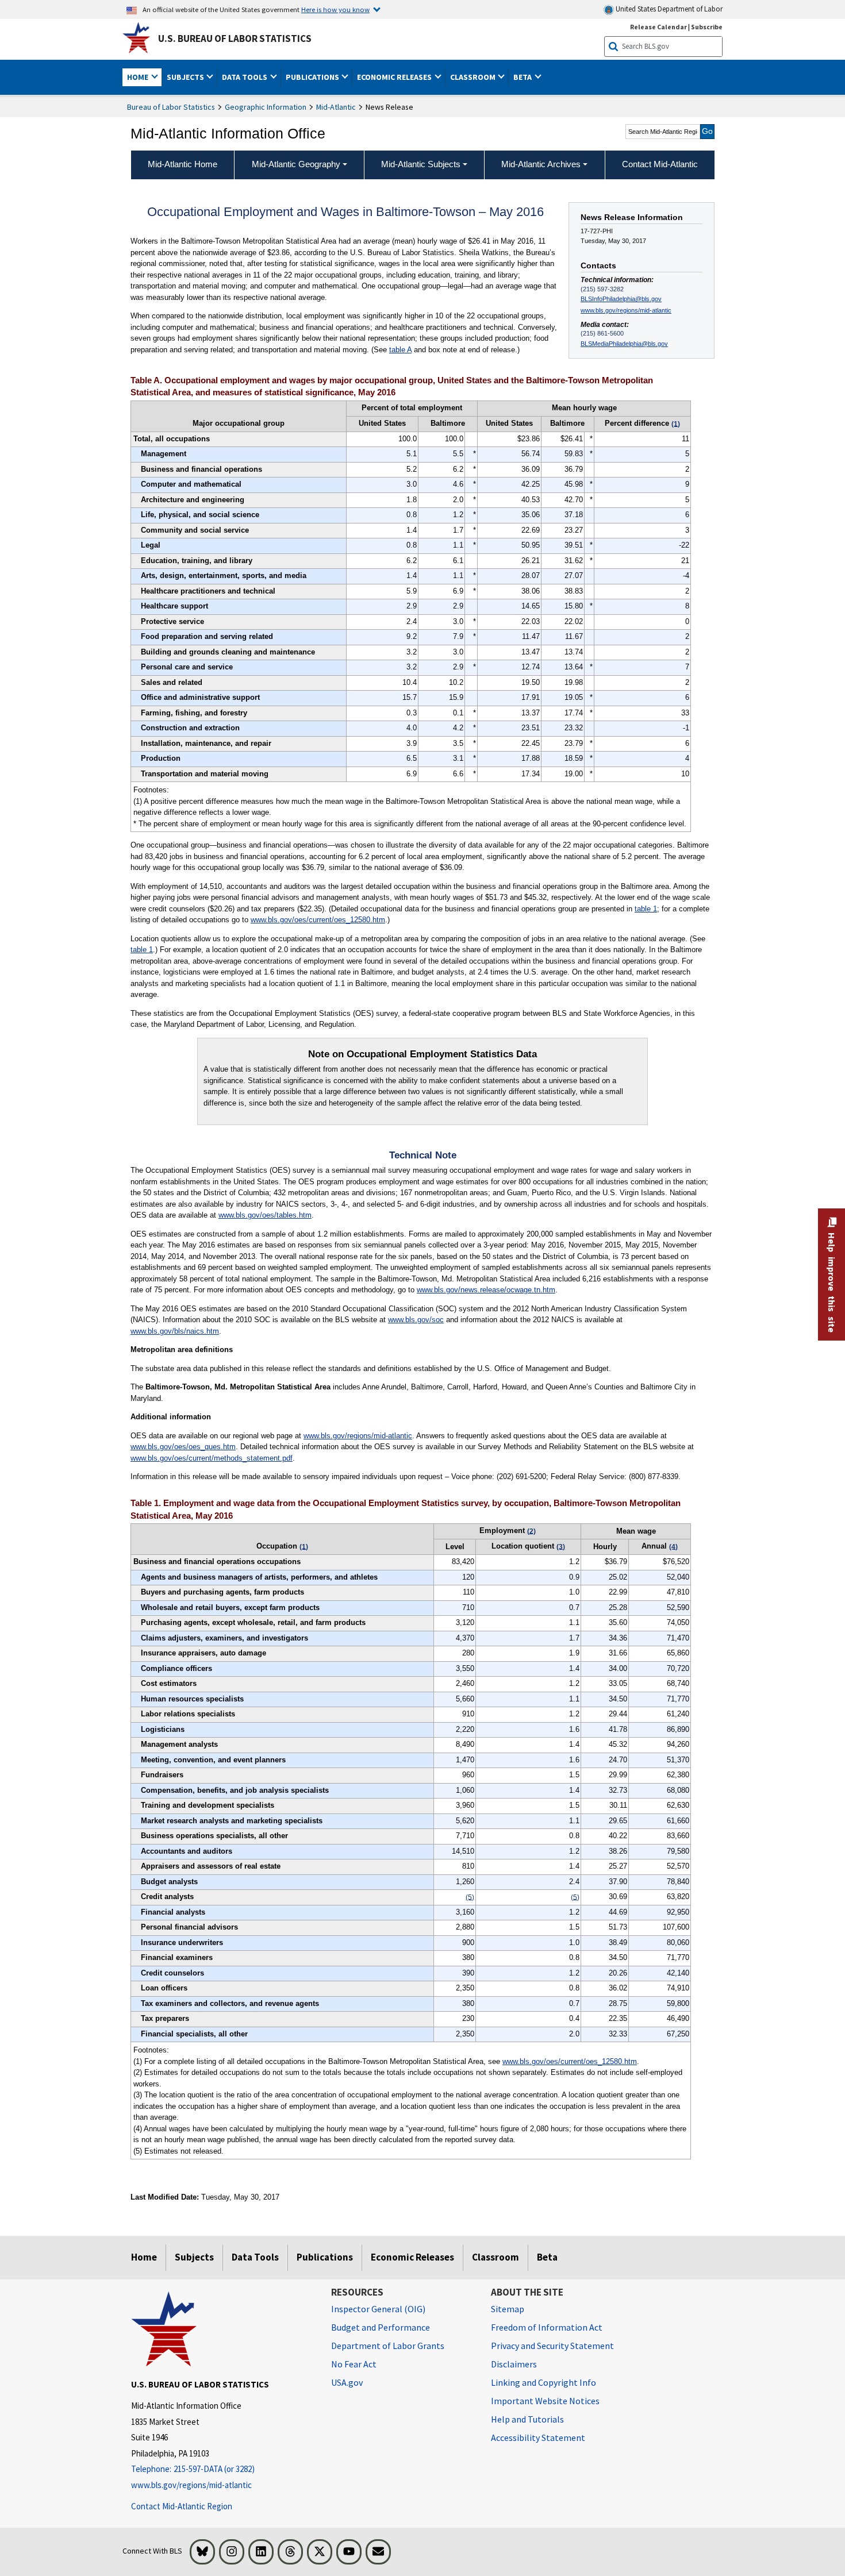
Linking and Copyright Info (544, 2382)
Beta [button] (523, 77)
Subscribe (707, 27)
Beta (547, 2257)
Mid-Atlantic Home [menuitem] (183, 164)
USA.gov (347, 2382)
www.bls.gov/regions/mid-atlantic (626, 310)
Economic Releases (412, 2257)
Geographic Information (266, 107)
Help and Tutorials (527, 2419)
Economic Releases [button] (395, 77)
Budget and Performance (381, 2327)
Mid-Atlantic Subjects (421, 164)
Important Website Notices (545, 2401)
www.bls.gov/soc (416, 1320)
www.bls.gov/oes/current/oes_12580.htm (318, 920)
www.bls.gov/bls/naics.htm (175, 1331)
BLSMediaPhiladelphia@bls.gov (624, 344)
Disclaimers (514, 2364)
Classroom (496, 2257)
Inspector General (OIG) (378, 2309)
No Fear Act (354, 2364)
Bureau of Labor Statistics (171, 107)
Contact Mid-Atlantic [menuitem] (660, 164)
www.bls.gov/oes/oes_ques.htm (183, 1447)
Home (144, 2257)
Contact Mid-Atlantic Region (182, 2506)
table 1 (646, 909)
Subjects (194, 2257)
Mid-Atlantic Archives (541, 164)
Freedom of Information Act (547, 2327)
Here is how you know (335, 9)
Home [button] (139, 77)
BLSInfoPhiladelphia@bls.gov (621, 299)
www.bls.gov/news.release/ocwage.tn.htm (486, 1290)
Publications (325, 2257)
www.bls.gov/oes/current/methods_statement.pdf (212, 1458)
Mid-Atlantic (336, 107)
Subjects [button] (186, 77)
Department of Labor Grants (388, 2346)
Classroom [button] (474, 77)
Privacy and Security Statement (552, 2346)
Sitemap (508, 2309)
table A (400, 350)
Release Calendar (658, 27)
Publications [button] (313, 77)
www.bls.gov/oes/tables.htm (265, 1215)
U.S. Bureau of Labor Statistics (235, 38)
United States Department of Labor (668, 9)
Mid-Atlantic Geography (296, 164)
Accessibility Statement (538, 2438)
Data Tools (255, 2257)
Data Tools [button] (245, 77)
